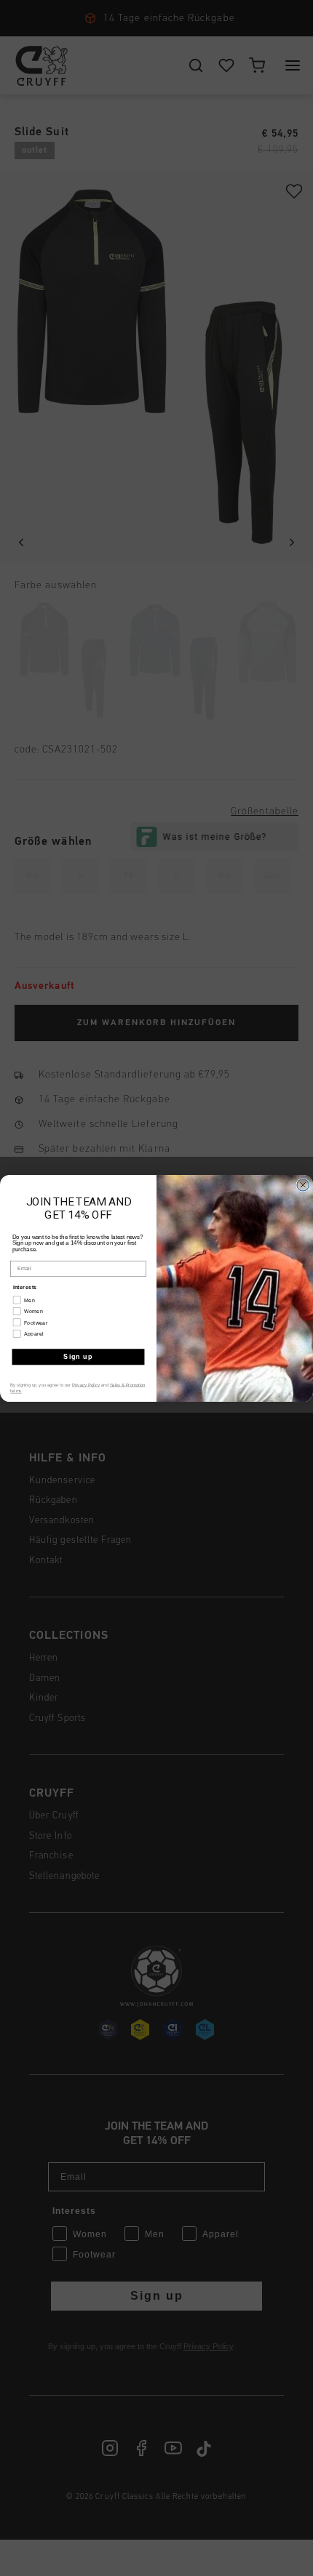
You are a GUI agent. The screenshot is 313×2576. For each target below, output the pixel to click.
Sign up (78, 1356)
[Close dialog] (303, 1185)
